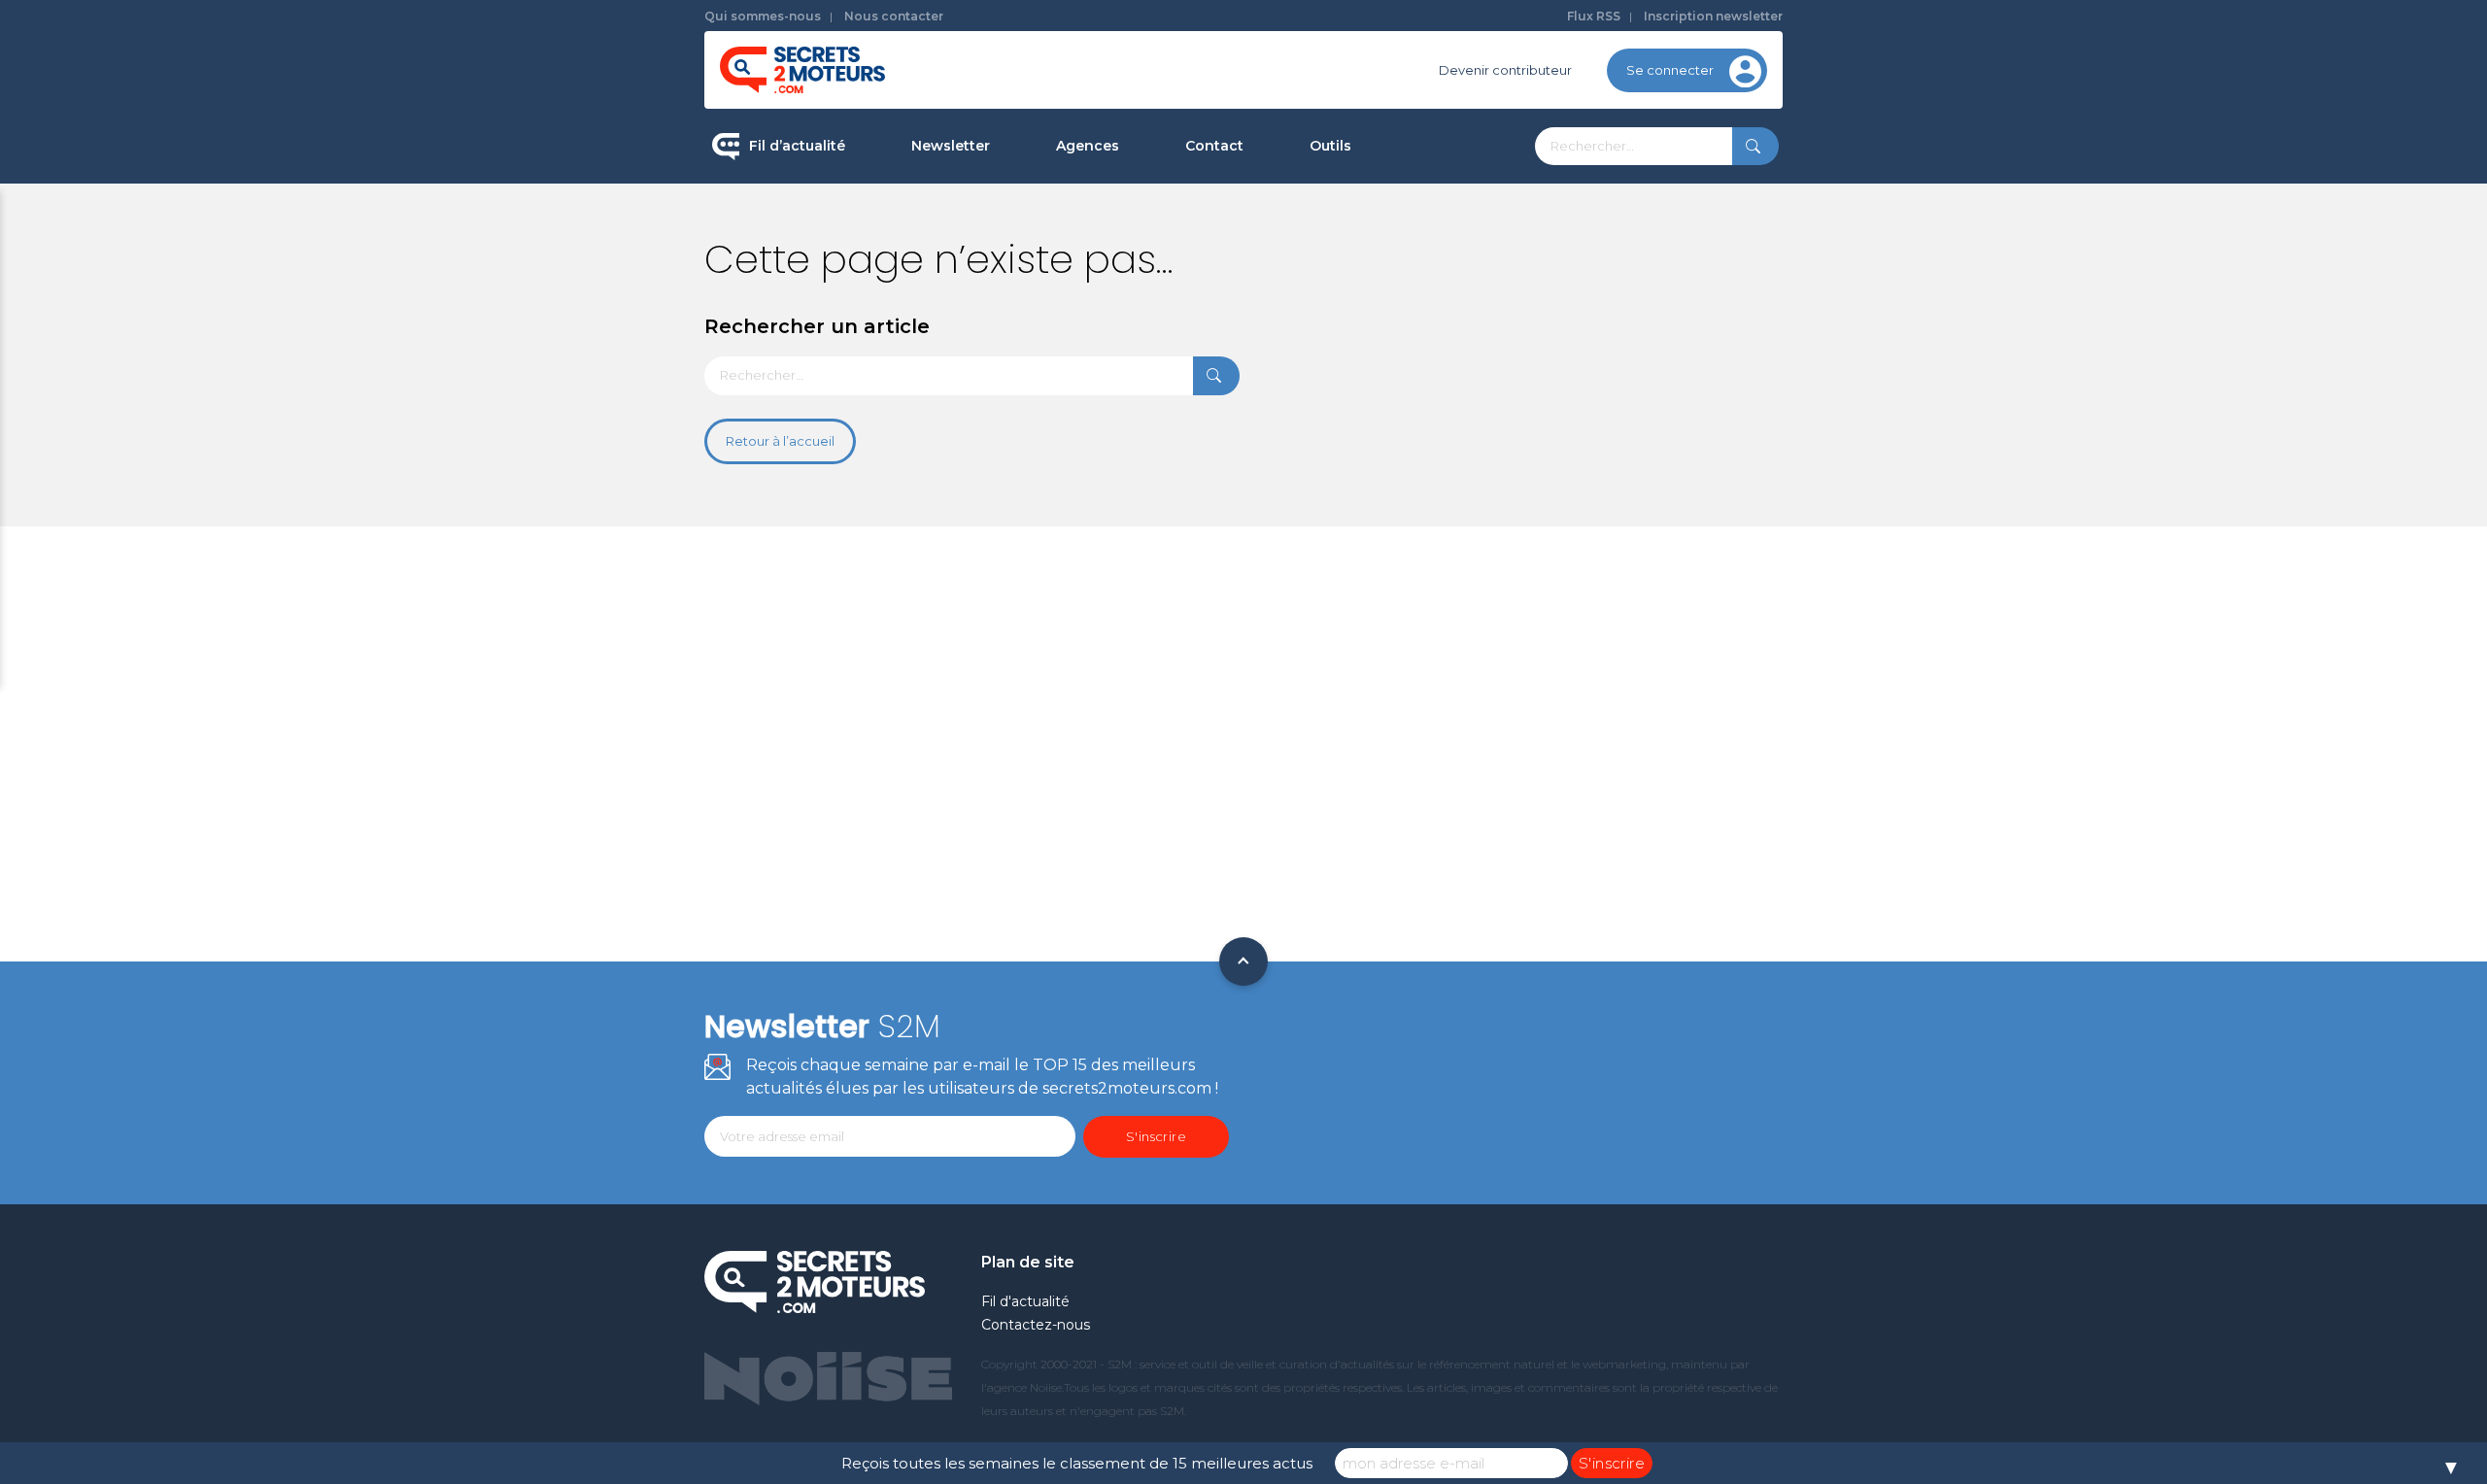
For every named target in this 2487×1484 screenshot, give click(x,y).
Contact (1214, 146)
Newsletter (951, 146)
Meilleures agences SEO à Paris (1157, 214)
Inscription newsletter (1713, 16)
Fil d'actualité (1025, 1301)
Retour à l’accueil (780, 441)
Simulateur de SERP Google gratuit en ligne (1422, 368)
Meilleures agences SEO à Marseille (1171, 460)
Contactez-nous (1036, 1325)
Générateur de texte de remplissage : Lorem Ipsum (1427, 286)
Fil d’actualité (797, 146)
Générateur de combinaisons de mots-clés (1414, 450)
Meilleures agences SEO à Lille (1153, 337)
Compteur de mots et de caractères (1426, 214)
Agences (1088, 146)
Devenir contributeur (1505, 70)
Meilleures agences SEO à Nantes (1164, 399)
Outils (1330, 146)
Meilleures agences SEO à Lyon (1157, 276)
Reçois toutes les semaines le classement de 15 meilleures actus (1077, 1463)
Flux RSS (1594, 16)
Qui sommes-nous (763, 16)
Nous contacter (894, 16)
